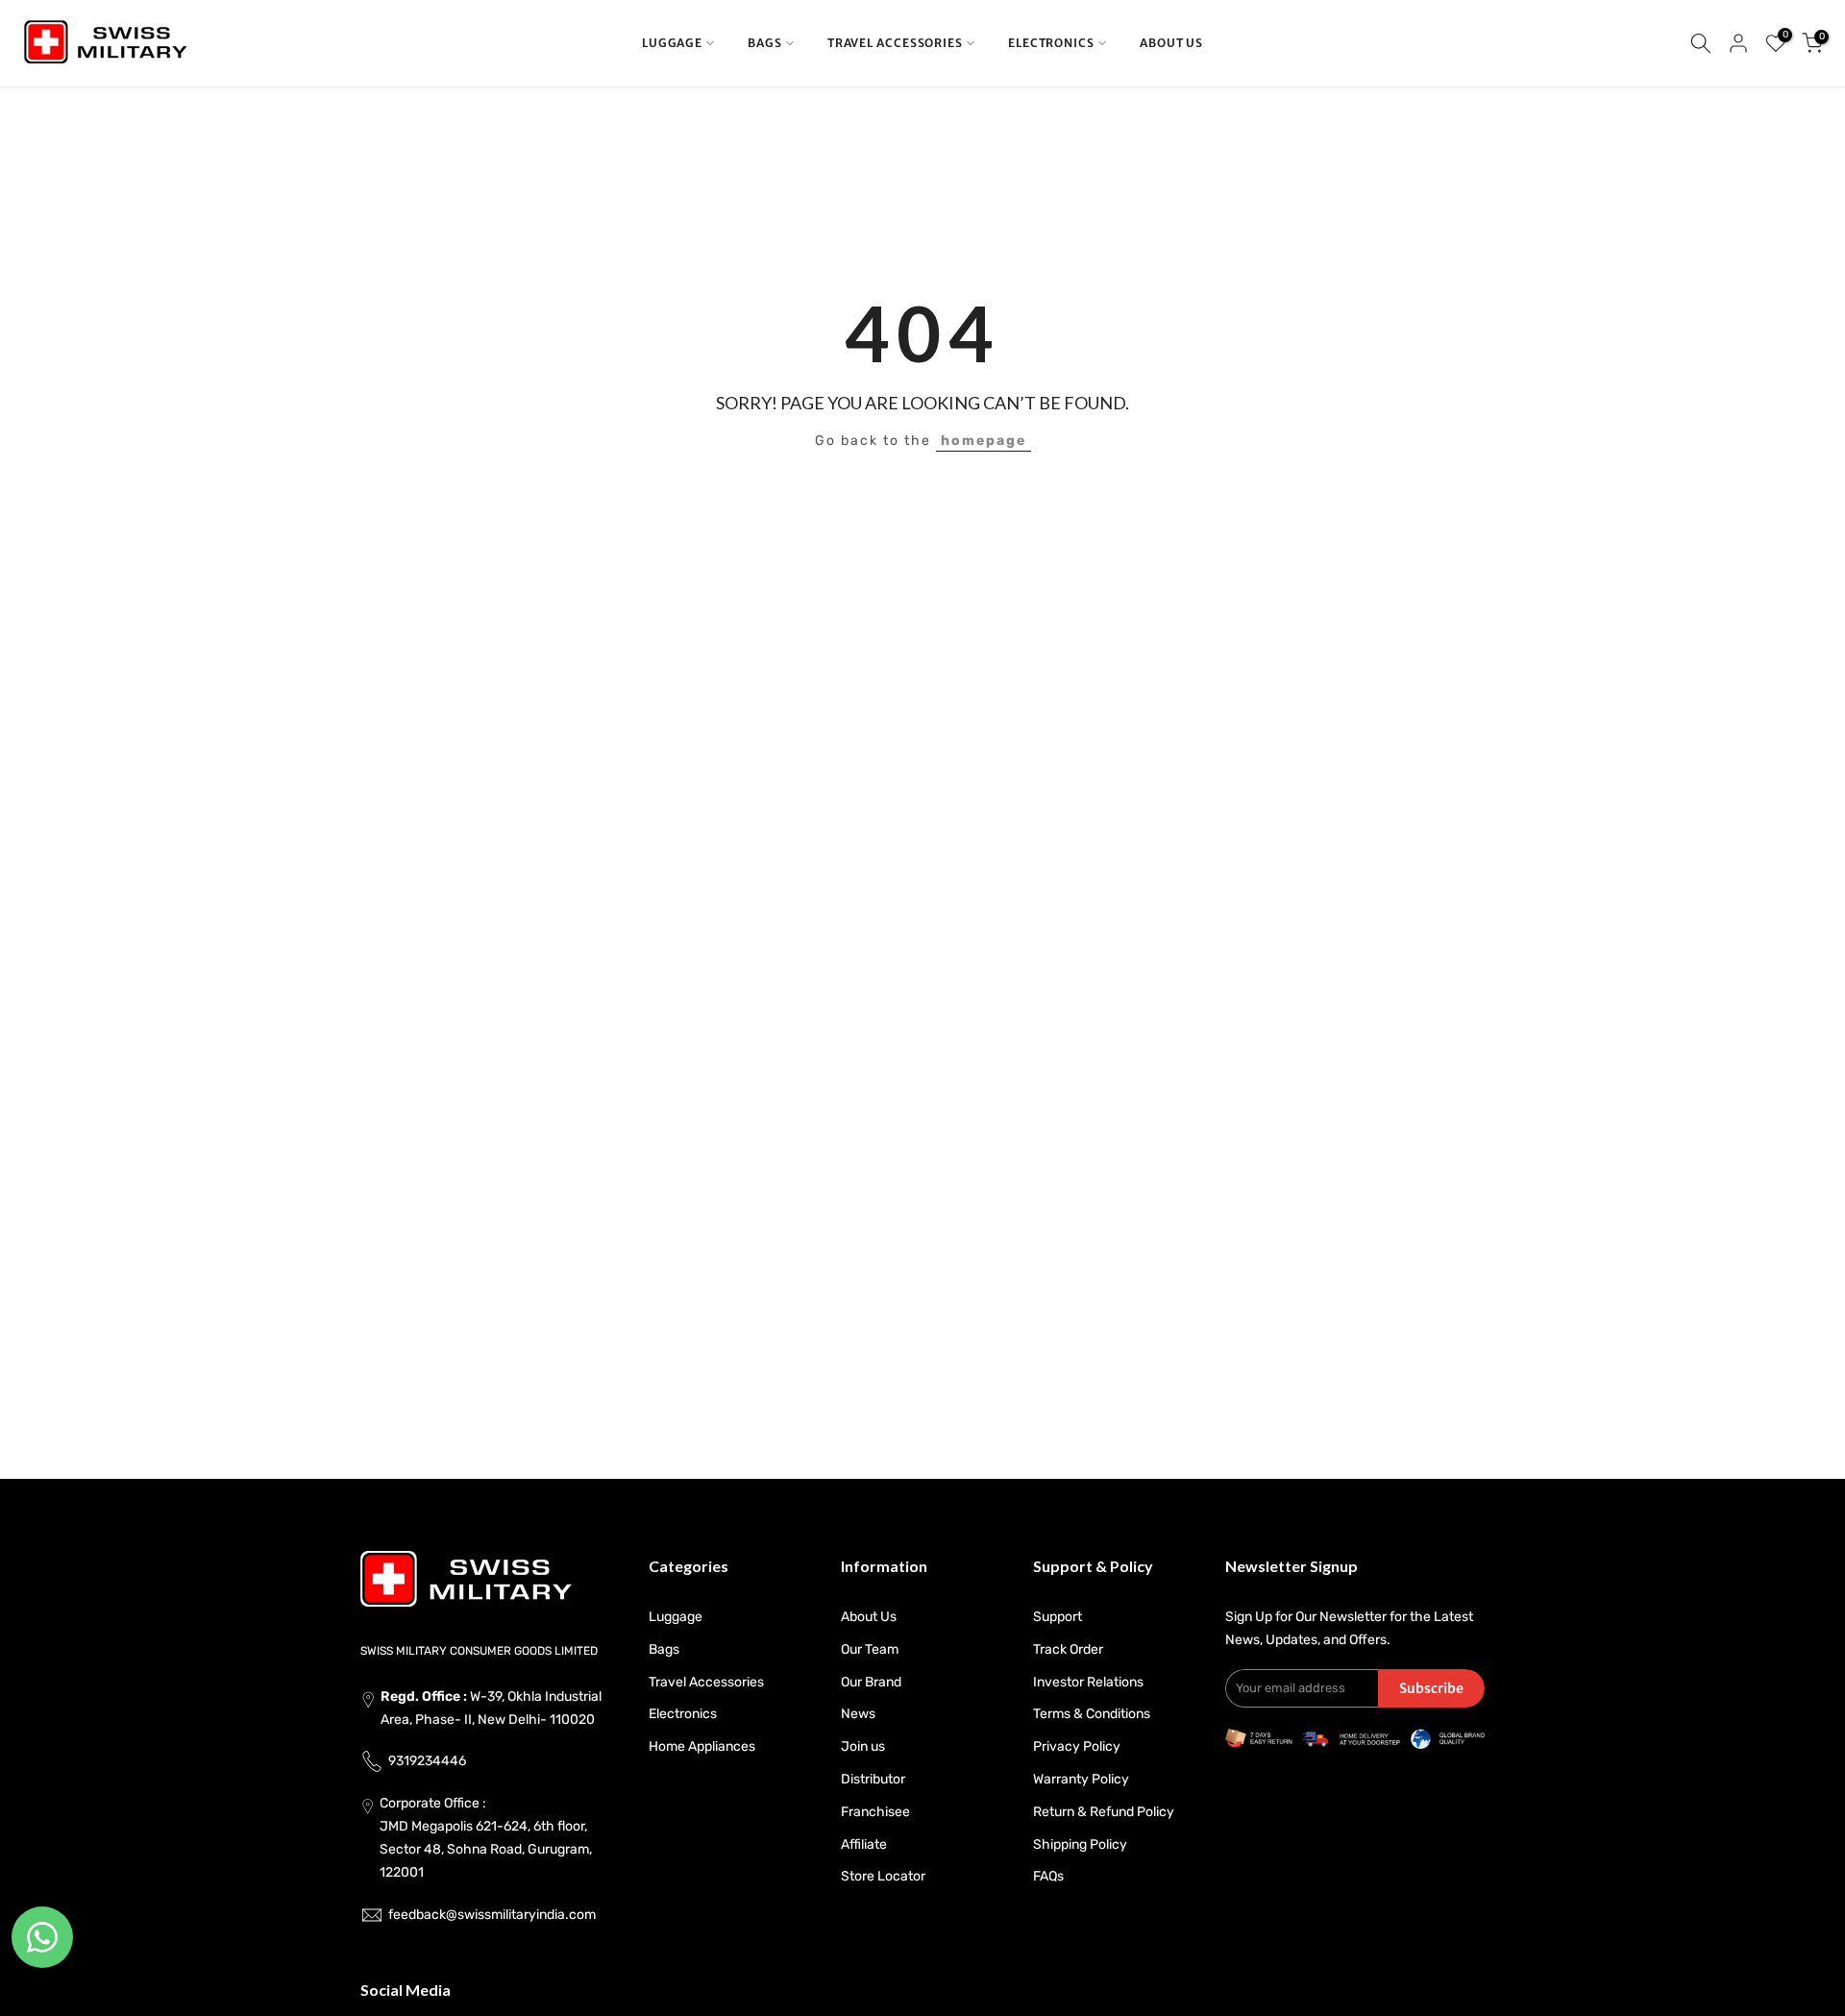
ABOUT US (1171, 43)
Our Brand (871, 1682)
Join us (863, 1746)
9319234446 (427, 1761)
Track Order (1068, 1649)
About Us (869, 1617)
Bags (664, 1649)
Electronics (683, 1714)
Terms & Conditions (1092, 1714)
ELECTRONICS (1051, 43)
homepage (984, 441)
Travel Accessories (706, 1682)
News (858, 1714)
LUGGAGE (672, 43)
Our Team (870, 1649)
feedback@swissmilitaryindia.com (492, 1915)
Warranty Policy (1081, 1779)
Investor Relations (1088, 1682)
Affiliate (864, 1844)
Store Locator (883, 1876)
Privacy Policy (1077, 1746)
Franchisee (875, 1812)
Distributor (873, 1779)
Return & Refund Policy (1104, 1812)
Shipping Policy (1080, 1844)
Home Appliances (702, 1746)
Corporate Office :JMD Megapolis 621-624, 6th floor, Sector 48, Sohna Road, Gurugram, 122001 (486, 1837)
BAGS (765, 43)
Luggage (676, 1617)
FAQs (1048, 1876)
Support (1058, 1617)
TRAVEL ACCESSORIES (895, 43)
